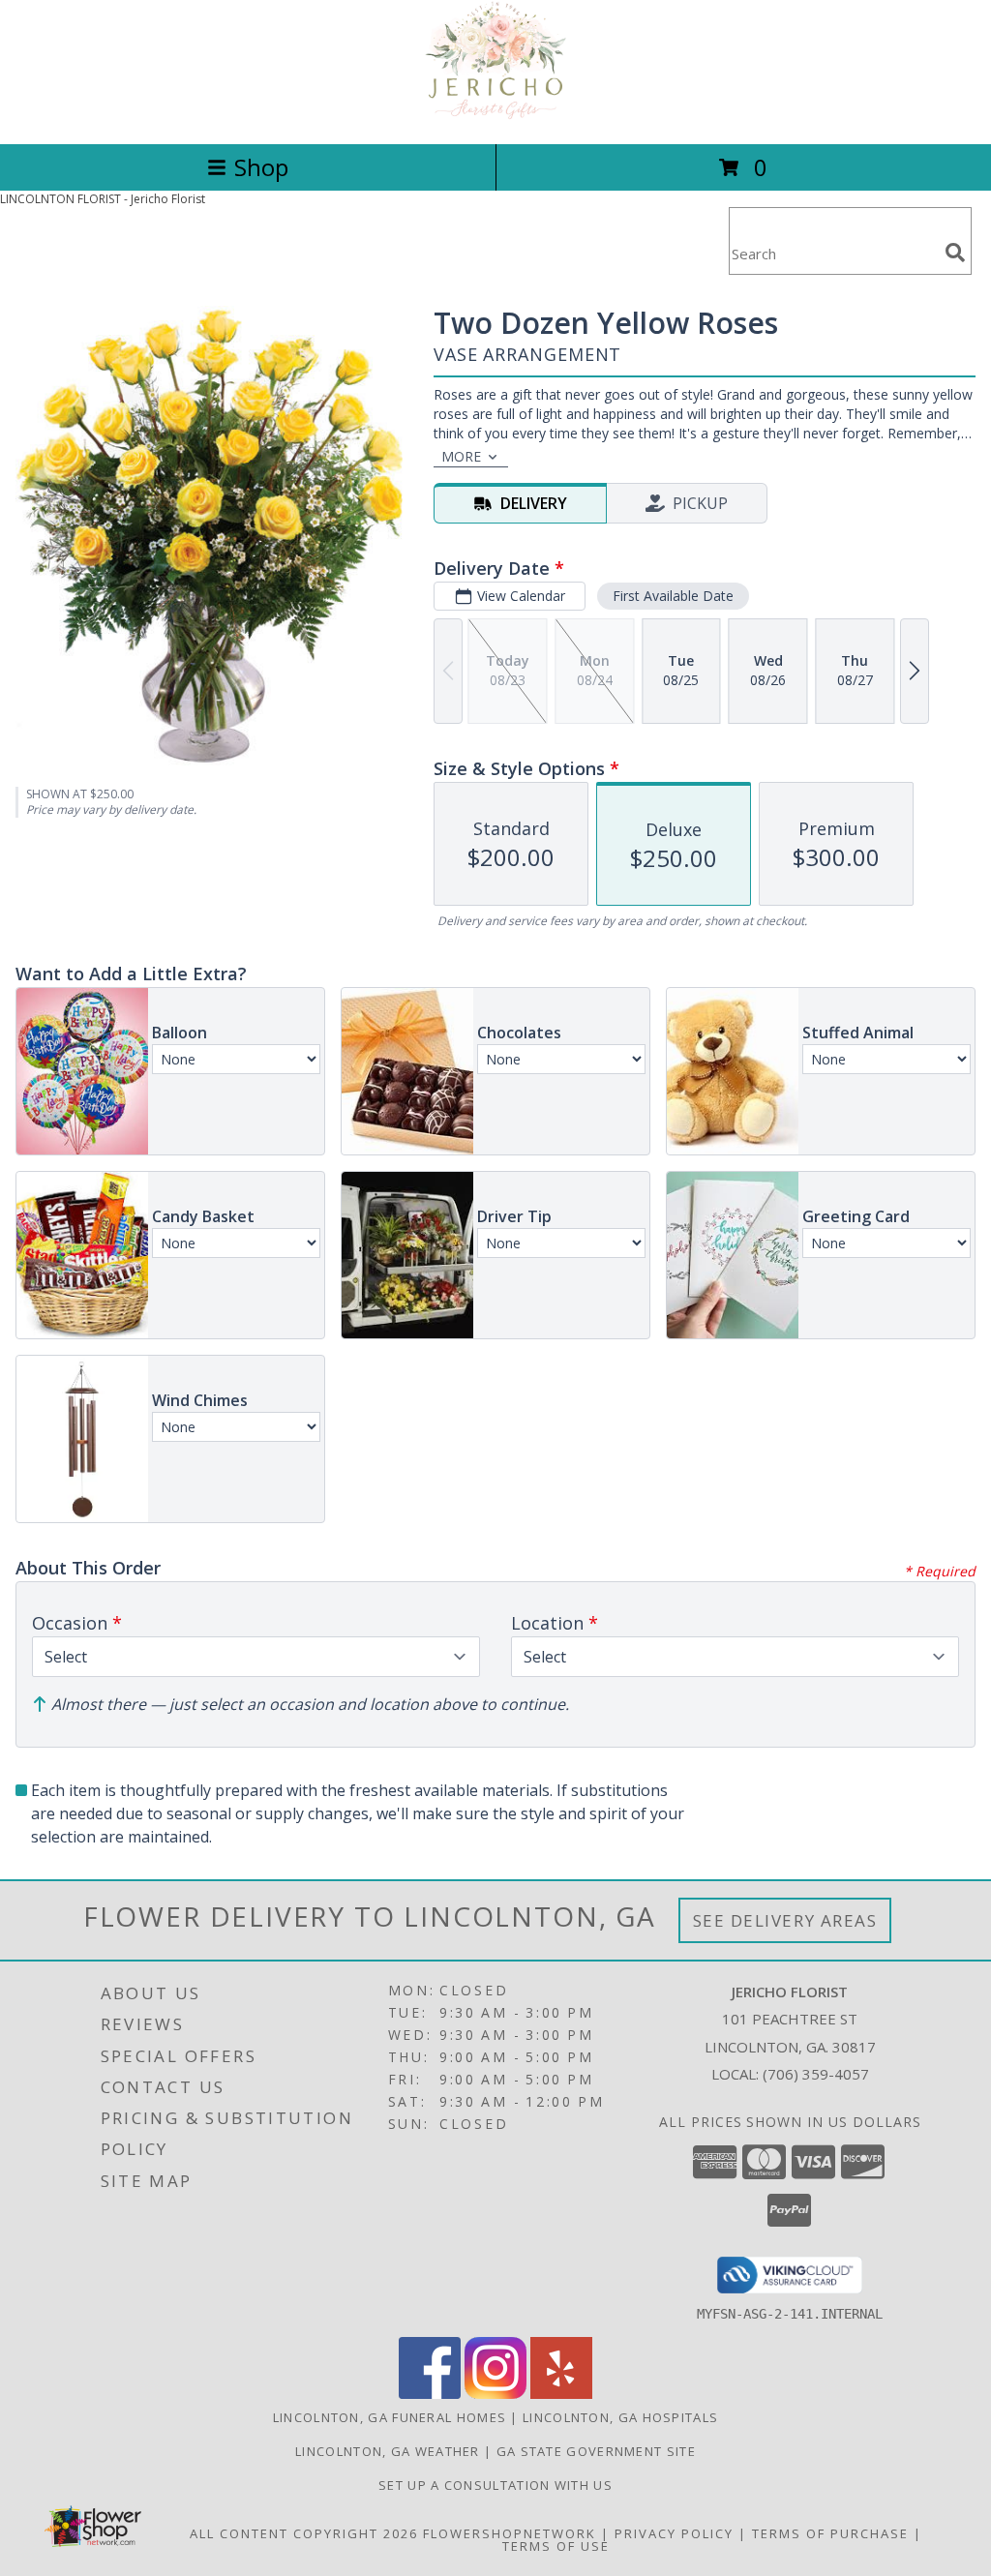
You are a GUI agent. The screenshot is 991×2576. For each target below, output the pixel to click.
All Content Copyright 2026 (304, 2533)
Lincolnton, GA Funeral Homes (390, 2417)
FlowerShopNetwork (510, 2533)
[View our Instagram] (495, 2394)
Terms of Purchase (830, 2533)
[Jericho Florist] (495, 116)
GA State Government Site (596, 2451)
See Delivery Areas (785, 1920)
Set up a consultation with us (495, 2485)
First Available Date (673, 596)
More (461, 456)
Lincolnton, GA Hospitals (620, 2417)
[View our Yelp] (561, 2394)
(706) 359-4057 (816, 2074)
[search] (955, 253)
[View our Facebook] (430, 2394)
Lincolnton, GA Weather (388, 2451)
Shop (261, 167)
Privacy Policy (674, 2533)
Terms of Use (556, 2546)
